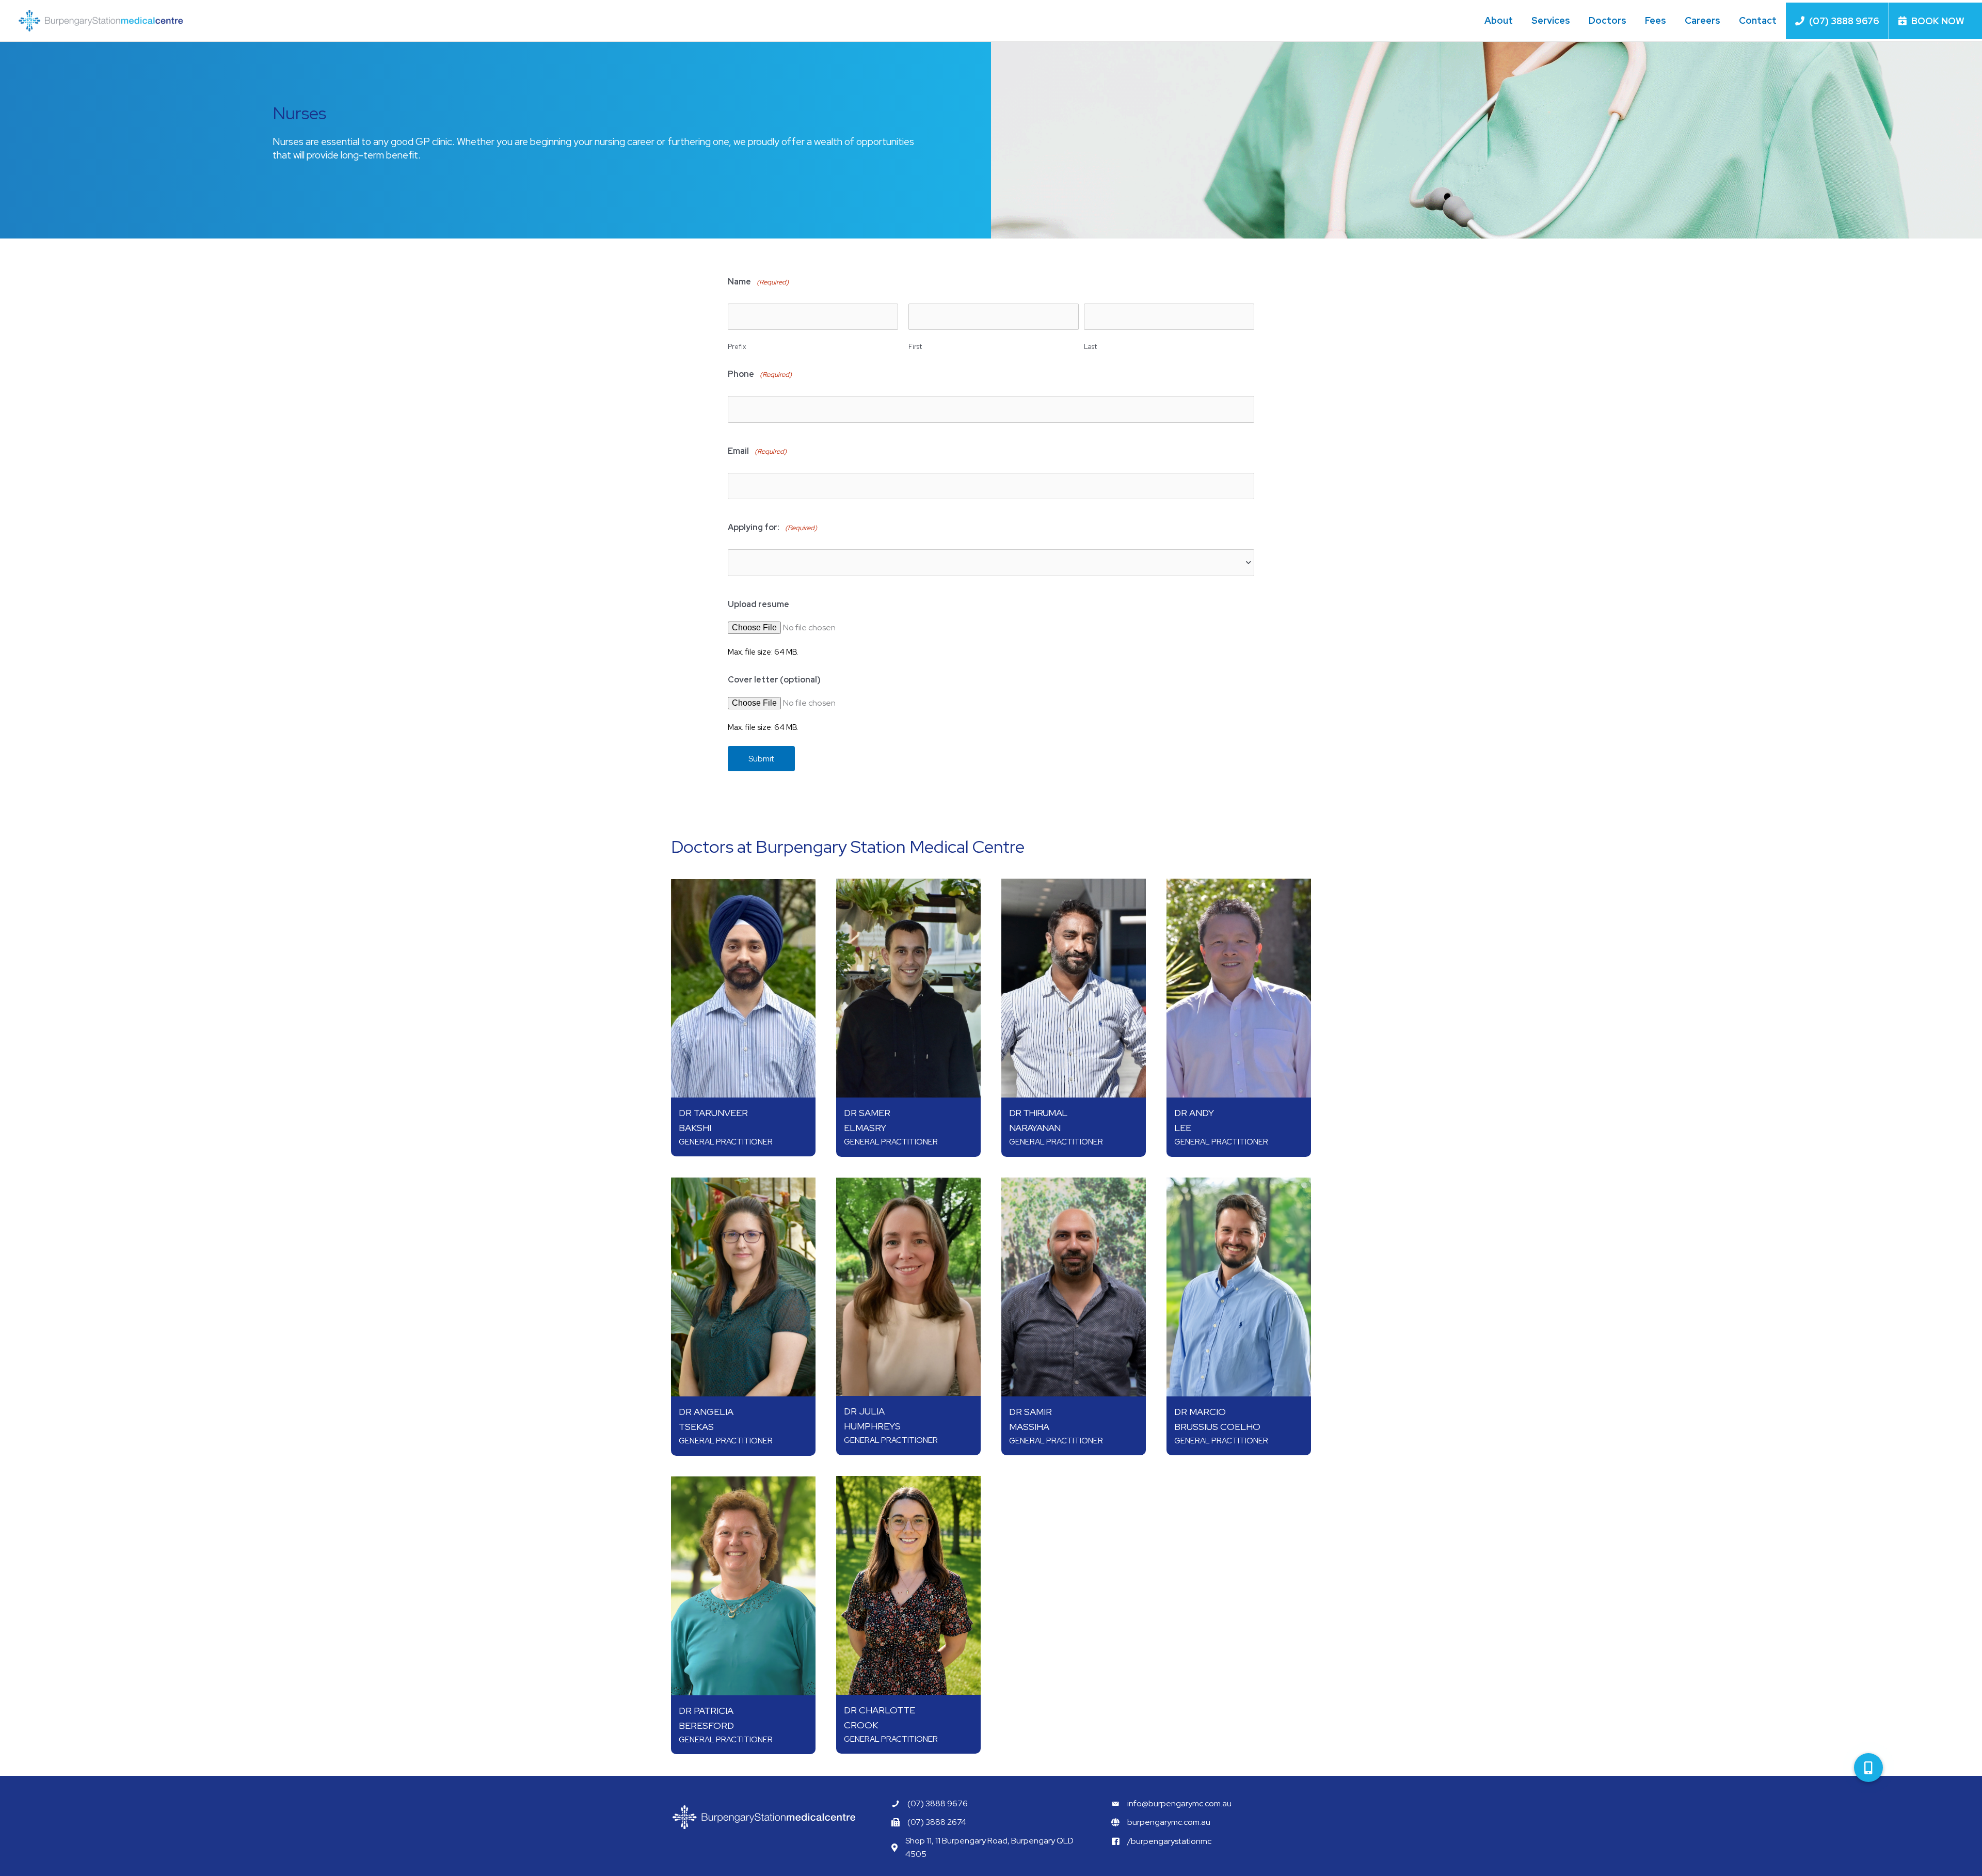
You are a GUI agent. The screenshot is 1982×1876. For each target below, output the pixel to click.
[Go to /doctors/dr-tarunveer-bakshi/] (743, 988)
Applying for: (772, 527)
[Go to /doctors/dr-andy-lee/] (1239, 988)
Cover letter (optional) (774, 680)
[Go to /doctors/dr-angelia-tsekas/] (743, 1287)
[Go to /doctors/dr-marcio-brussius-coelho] (1239, 1287)
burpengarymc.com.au (1169, 1822)
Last (1090, 347)
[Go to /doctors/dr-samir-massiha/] (1074, 1287)
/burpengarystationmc (1169, 1841)
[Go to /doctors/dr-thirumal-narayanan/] (1074, 988)
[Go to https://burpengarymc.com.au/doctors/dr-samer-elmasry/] (908, 988)
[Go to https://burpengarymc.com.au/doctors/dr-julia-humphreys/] (908, 1287)
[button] (1868, 1768)
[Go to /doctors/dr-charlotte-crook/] (908, 1585)
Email (757, 451)
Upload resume (758, 604)
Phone (760, 374)
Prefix (737, 347)
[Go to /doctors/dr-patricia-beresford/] (743, 1586)
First (915, 347)
